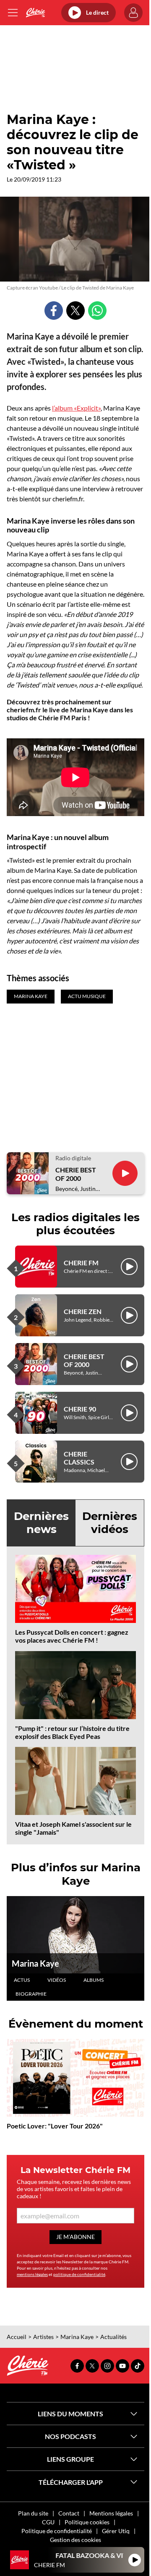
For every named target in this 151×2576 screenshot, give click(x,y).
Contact (69, 2513)
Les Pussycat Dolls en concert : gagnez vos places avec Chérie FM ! (72, 1636)
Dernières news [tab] (41, 1523)
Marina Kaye (35, 1963)
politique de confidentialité (79, 2274)
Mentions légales (111, 2513)
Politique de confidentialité (57, 2531)
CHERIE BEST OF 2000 (76, 1174)
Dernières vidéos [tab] (110, 1523)
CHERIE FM (81, 1263)
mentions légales (32, 2274)
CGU (48, 2522)
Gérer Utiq (116, 2531)
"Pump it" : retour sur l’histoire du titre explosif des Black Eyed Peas (72, 1732)
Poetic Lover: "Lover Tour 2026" (55, 2126)
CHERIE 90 (80, 1409)
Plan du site (33, 2513)
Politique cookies (87, 2522)
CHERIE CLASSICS (79, 1458)
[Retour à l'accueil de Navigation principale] (35, 13)
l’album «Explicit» (76, 408)
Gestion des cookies (75, 2540)
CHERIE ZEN (83, 1311)
